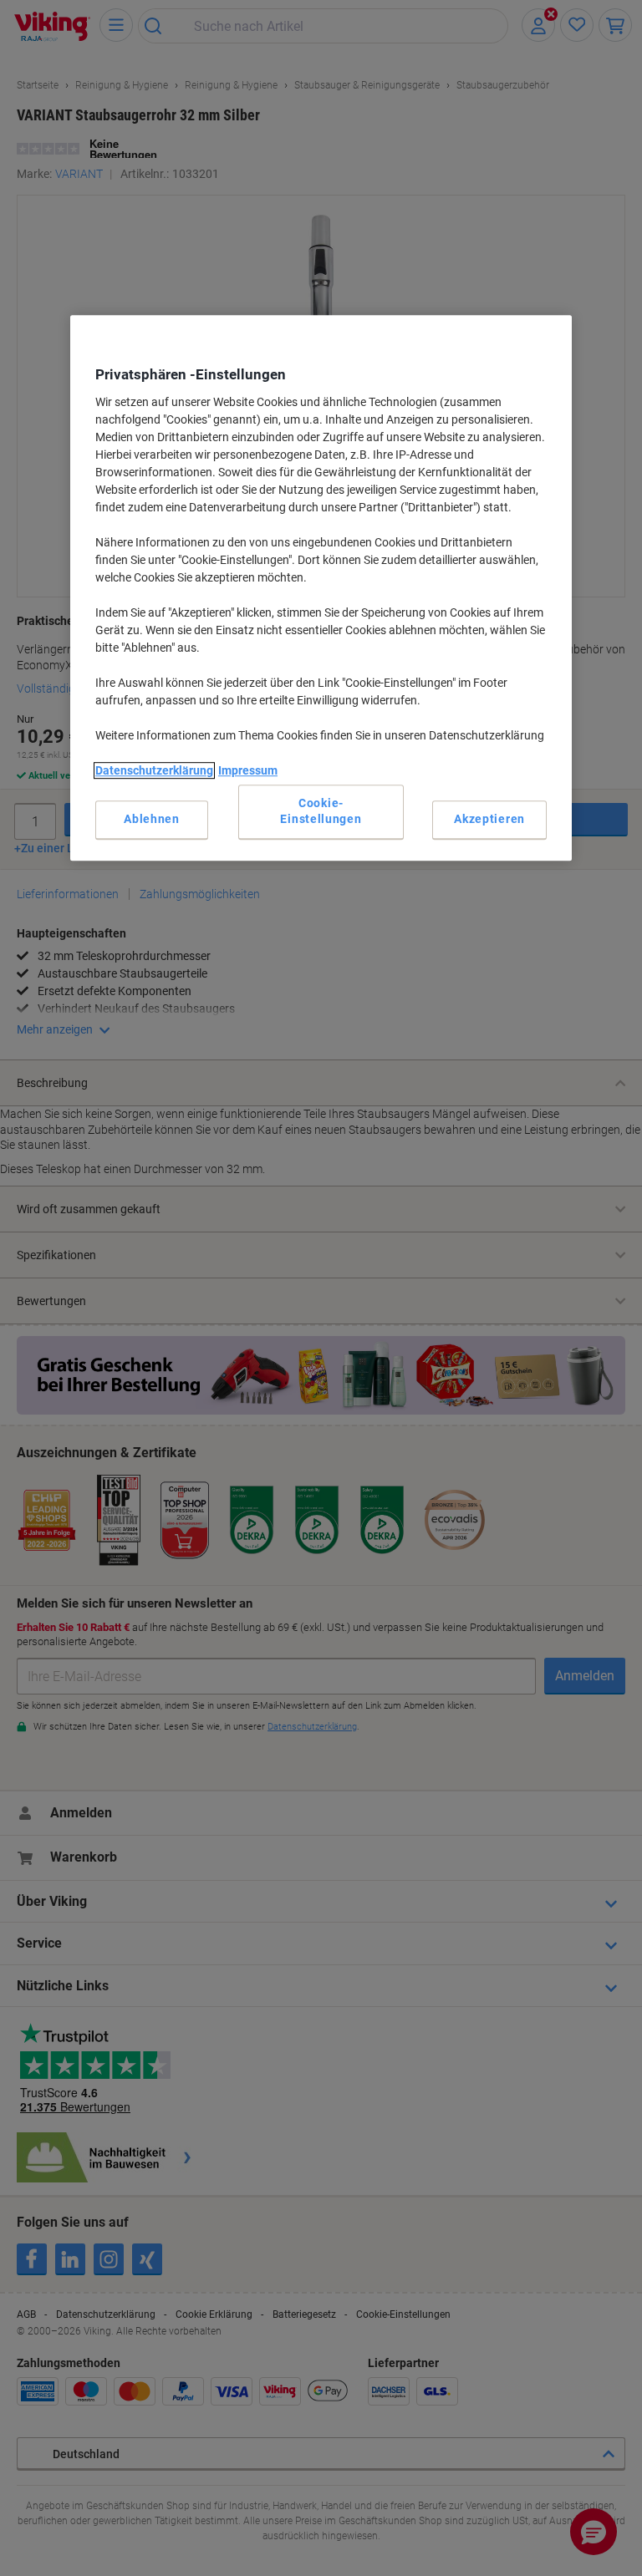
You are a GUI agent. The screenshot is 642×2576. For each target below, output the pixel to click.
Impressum (248, 770)
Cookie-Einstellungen (321, 811)
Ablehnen (152, 819)
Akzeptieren (489, 819)
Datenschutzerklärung (154, 770)
